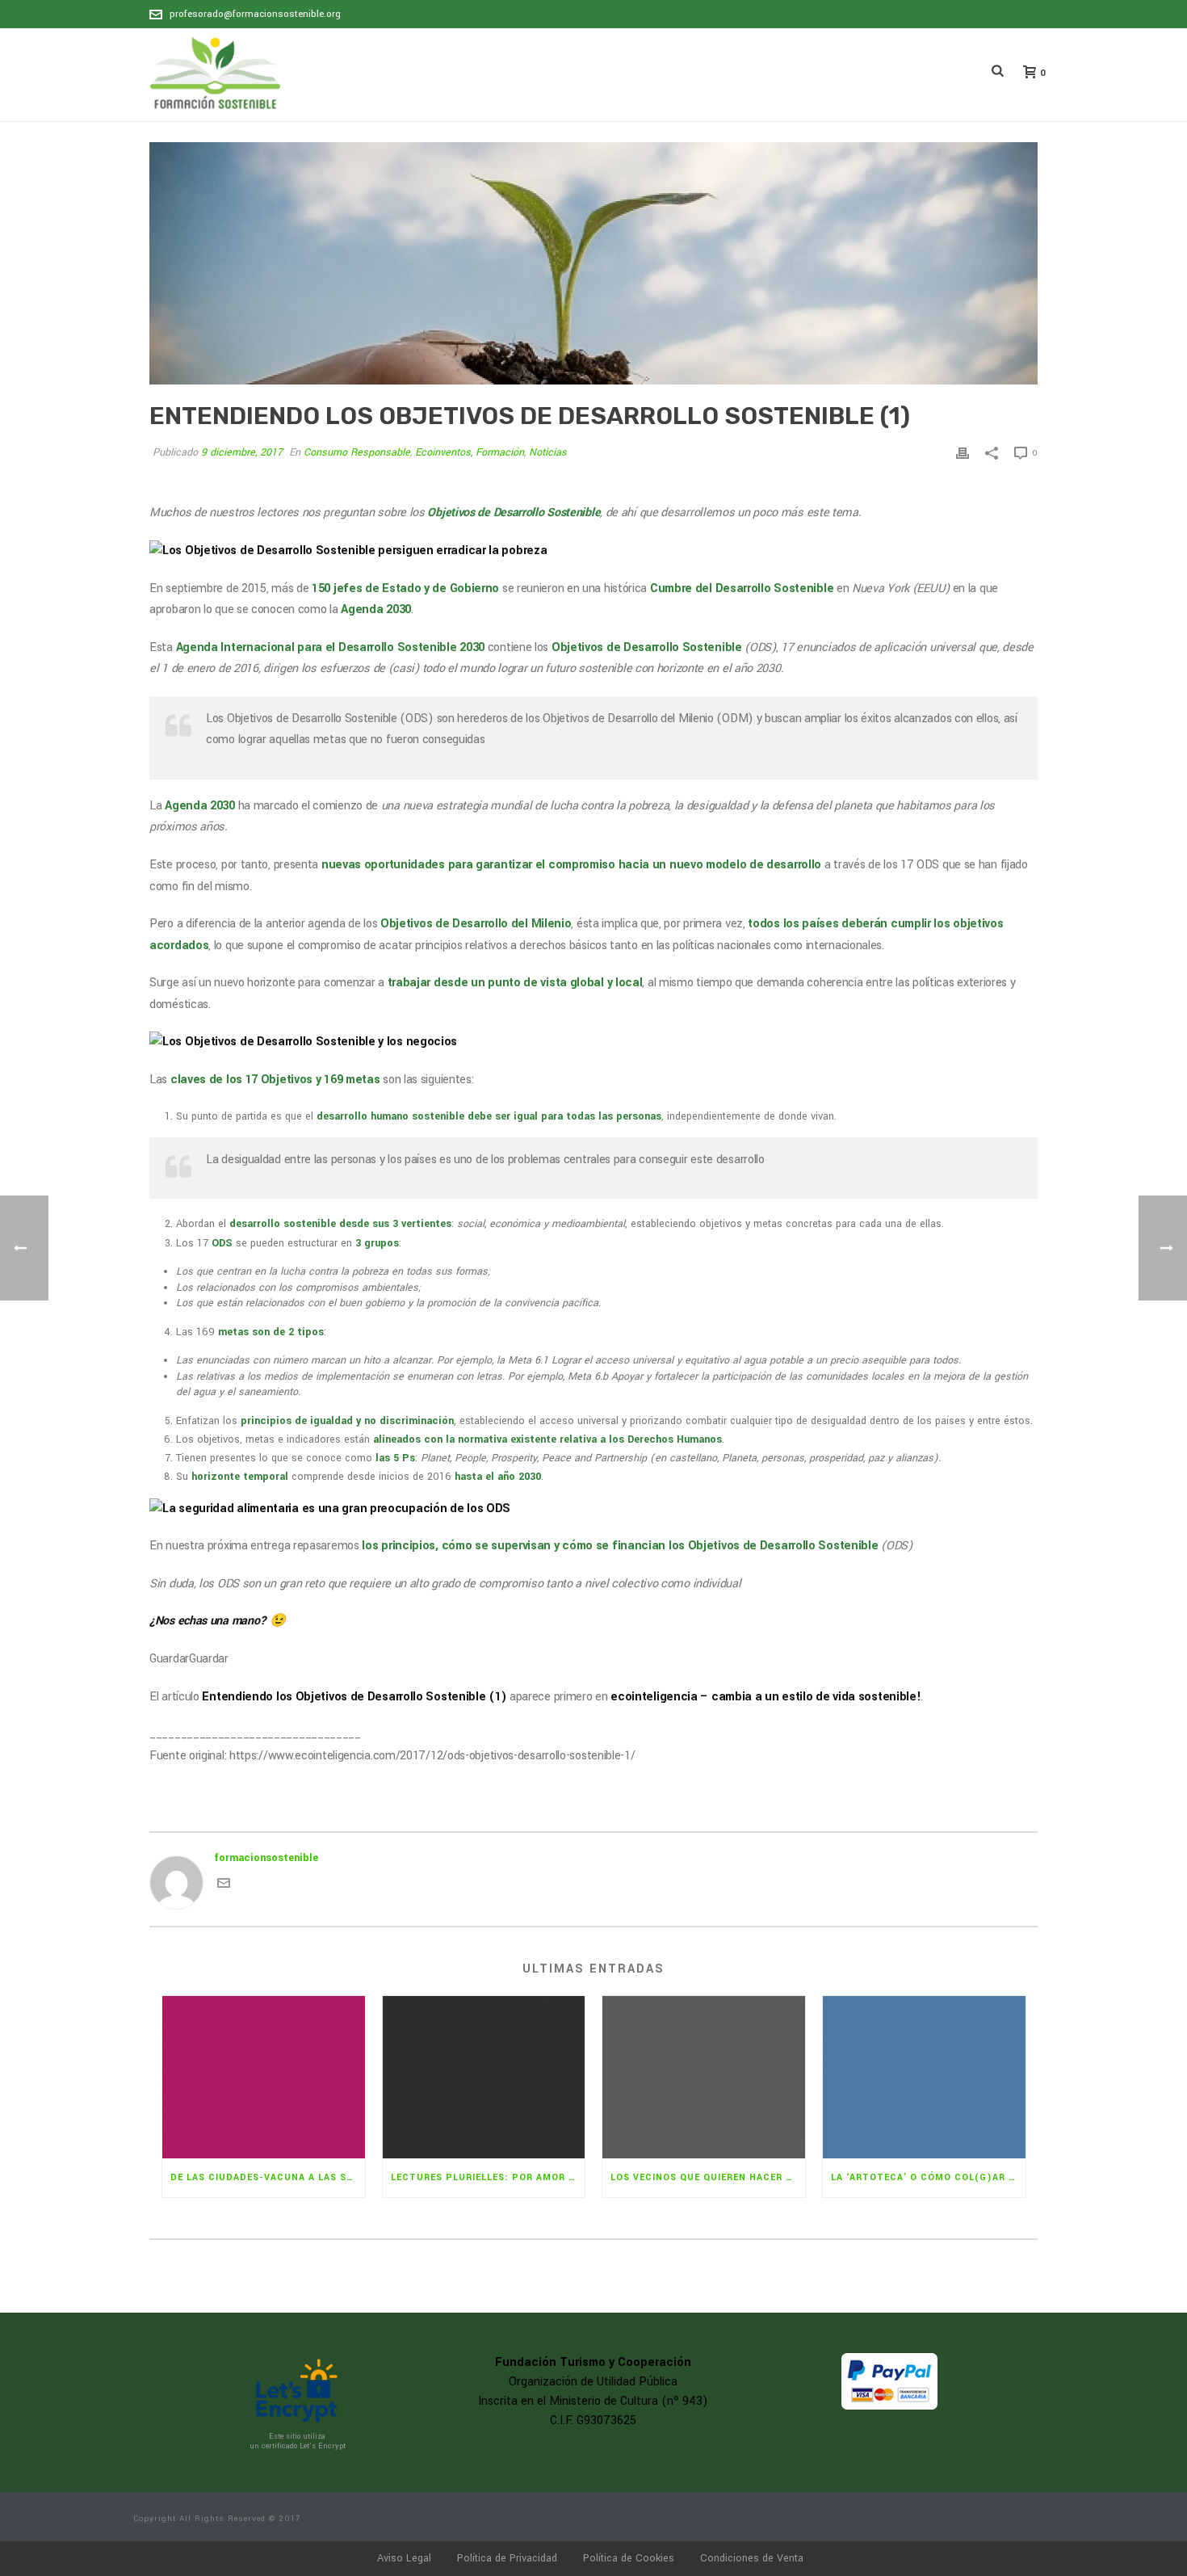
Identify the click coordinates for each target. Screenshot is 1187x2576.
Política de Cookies (629, 2558)
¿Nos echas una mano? (208, 1621)
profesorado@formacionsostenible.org (255, 14)
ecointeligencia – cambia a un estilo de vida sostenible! (765, 1697)
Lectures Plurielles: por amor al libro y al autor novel (488, 2177)
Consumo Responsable (357, 452)
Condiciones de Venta (752, 2558)
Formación (500, 452)
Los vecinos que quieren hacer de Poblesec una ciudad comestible (708, 2177)
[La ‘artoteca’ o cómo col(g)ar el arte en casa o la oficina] (924, 2077)
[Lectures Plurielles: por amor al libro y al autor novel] (484, 2077)
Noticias (548, 452)
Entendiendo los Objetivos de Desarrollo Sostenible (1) (354, 1697)
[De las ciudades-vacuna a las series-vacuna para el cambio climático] (264, 2077)
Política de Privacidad (507, 2558)
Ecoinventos (443, 452)
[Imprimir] (963, 453)
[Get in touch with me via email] (224, 1886)
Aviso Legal (404, 2558)
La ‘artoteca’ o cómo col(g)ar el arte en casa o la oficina (928, 2177)
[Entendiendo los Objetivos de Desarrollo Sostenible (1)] (593, 263)
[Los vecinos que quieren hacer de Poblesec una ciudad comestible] (704, 2077)
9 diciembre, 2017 (242, 452)
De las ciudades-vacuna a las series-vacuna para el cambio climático (268, 2177)
